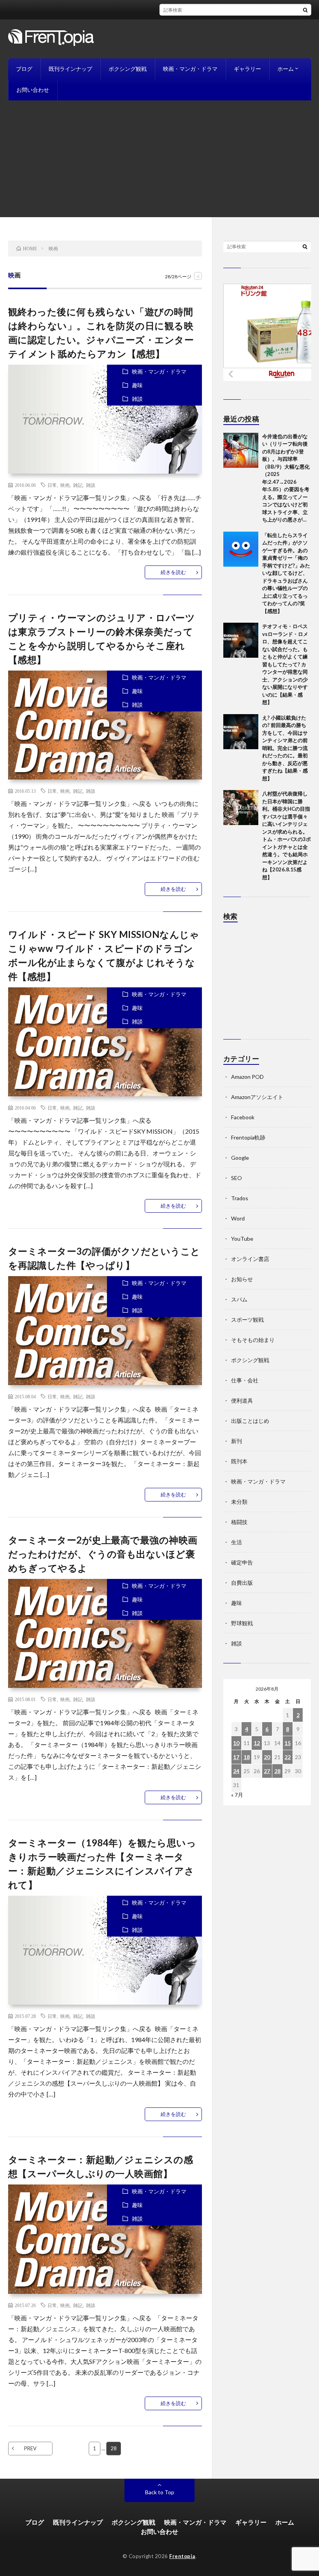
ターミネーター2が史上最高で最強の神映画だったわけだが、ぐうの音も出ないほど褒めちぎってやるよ (103, 1554)
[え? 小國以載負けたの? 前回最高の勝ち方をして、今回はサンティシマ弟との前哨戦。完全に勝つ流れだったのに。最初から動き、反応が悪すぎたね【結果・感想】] (241, 732)
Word (238, 1218)
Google (240, 1158)
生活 (237, 1542)
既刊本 (239, 1461)
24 (236, 1771)
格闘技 (239, 1522)
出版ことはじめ (250, 1421)
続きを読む (173, 572)
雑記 (78, 485)
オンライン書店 (250, 1259)
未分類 (239, 1502)
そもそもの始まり (253, 1340)
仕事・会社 (245, 1380)
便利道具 (242, 1400)
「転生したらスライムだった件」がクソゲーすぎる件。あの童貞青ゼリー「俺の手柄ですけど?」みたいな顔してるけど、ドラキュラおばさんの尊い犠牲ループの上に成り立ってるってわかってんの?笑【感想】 (286, 573)
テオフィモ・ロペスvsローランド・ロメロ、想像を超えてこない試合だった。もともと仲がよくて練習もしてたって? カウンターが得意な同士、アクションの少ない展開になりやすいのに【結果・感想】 (285, 664)
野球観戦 (242, 1623)
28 (277, 1771)
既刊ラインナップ (70, 69)
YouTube (242, 1239)
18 (247, 1757)
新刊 (237, 1441)
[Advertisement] (159, 159)
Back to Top (160, 2492)
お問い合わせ (33, 90)
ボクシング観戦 (128, 69)
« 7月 (237, 1795)
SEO (237, 1178)
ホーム (286, 69)
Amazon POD (247, 1077)
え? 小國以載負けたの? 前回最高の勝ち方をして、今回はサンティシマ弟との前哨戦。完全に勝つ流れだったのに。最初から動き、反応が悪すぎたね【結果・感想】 (285, 748)
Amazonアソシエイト (257, 1097)
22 (287, 1757)
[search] (305, 10)
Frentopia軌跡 (248, 1137)
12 (257, 1743)
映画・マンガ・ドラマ (190, 69)
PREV (30, 2448)
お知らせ (242, 1279)
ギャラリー (247, 69)
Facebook (243, 1117)
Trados (240, 1198)
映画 (65, 485)
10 (236, 1743)
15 (287, 1743)
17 (236, 1757)
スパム (239, 1299)
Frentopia (182, 2556)
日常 (52, 485)
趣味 (137, 385)
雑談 (137, 399)
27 (267, 1771)
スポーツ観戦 (247, 1320)
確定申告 (242, 1562)
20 (267, 1757)
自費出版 (242, 1583)
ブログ (24, 69)
